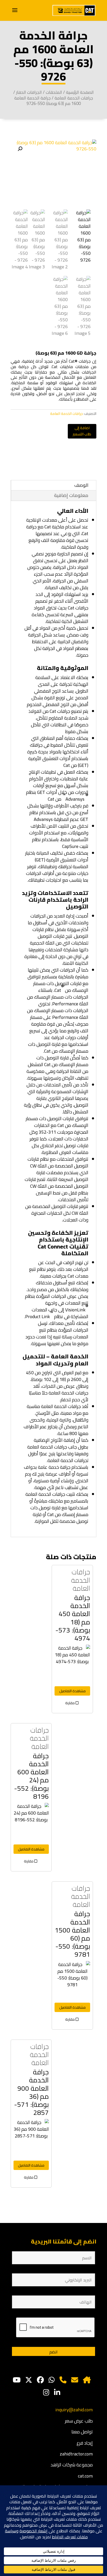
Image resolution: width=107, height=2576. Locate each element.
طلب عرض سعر (79, 2421)
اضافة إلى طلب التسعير (82, 431)
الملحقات (54, 92)
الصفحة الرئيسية (80, 92)
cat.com (85, 2476)
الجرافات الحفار (29, 92)
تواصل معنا (82, 2432)
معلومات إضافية (71, 495)
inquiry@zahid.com (74, 2410)
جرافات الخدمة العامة (74, 98)
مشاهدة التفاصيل (72, 1691)
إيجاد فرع (85, 2443)
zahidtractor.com (76, 2454)
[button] (20, 149)
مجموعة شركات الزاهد (72, 2465)
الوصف (81, 485)
